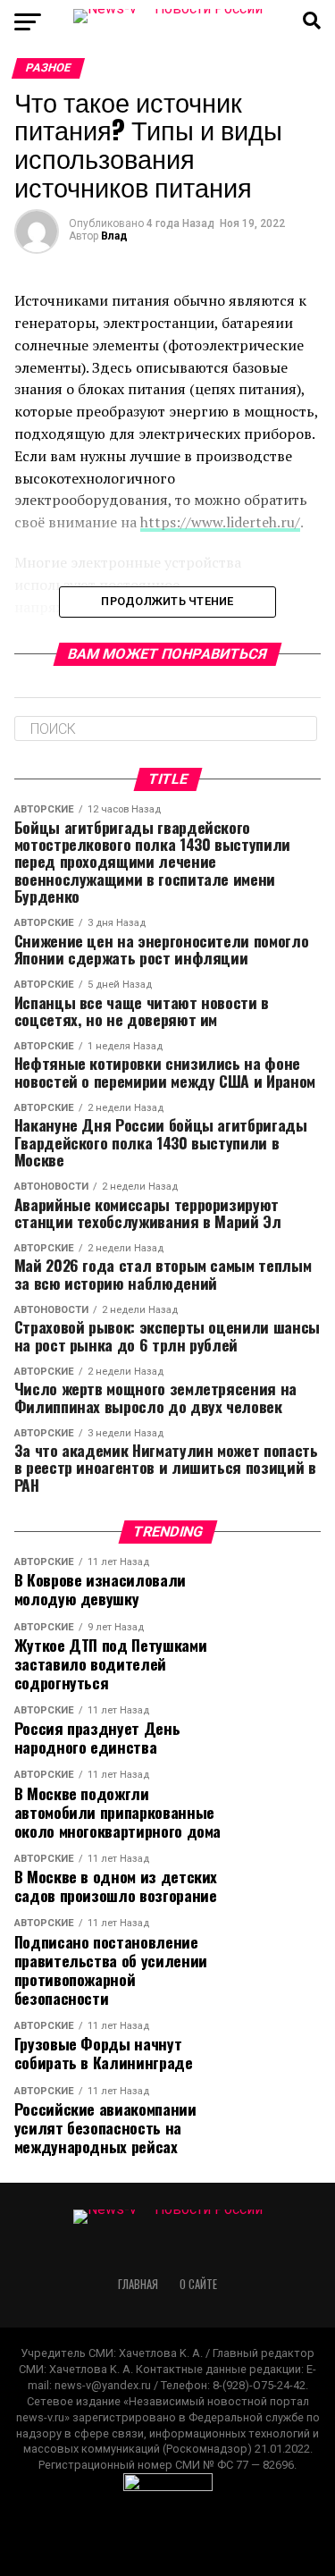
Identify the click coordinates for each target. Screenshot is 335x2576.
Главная (138, 2284)
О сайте (198, 2284)
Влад (114, 236)
